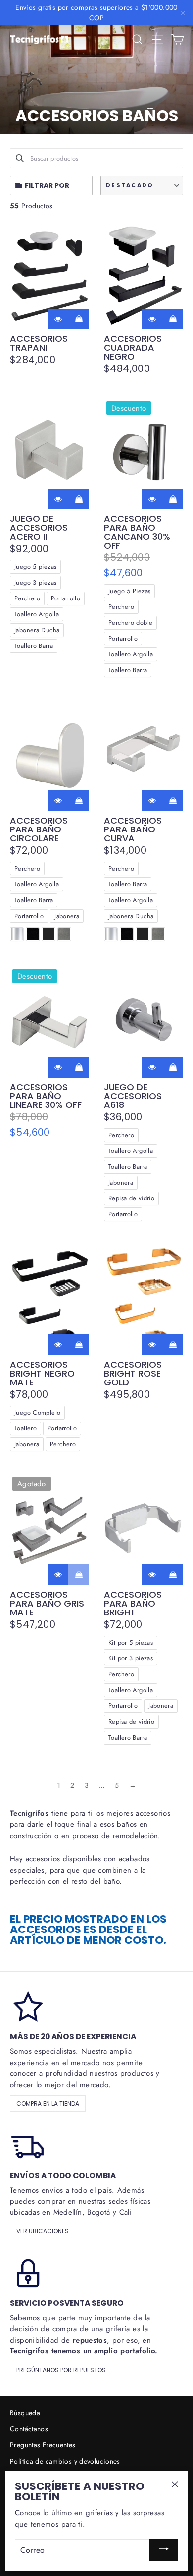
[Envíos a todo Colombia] (27, 2145)
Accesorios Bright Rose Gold (133, 1374)
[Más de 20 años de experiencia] (27, 2006)
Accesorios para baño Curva (133, 829)
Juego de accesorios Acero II (39, 528)
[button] (142, 185)
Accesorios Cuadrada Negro (133, 348)
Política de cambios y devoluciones (65, 2461)
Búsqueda (25, 2413)
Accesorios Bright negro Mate (42, 1374)
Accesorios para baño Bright (133, 1604)
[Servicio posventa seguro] (27, 2272)
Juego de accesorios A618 (133, 1096)
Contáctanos (29, 2429)
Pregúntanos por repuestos (61, 2370)
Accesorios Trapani (39, 343)
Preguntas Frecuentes (43, 2445)
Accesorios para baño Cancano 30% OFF (137, 532)
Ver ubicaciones (43, 2231)
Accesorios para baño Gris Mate (47, 1604)
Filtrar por (47, 185)
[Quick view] (58, 319)
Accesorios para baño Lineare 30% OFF (46, 1096)
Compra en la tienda (48, 2103)
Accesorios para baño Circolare (39, 829)
